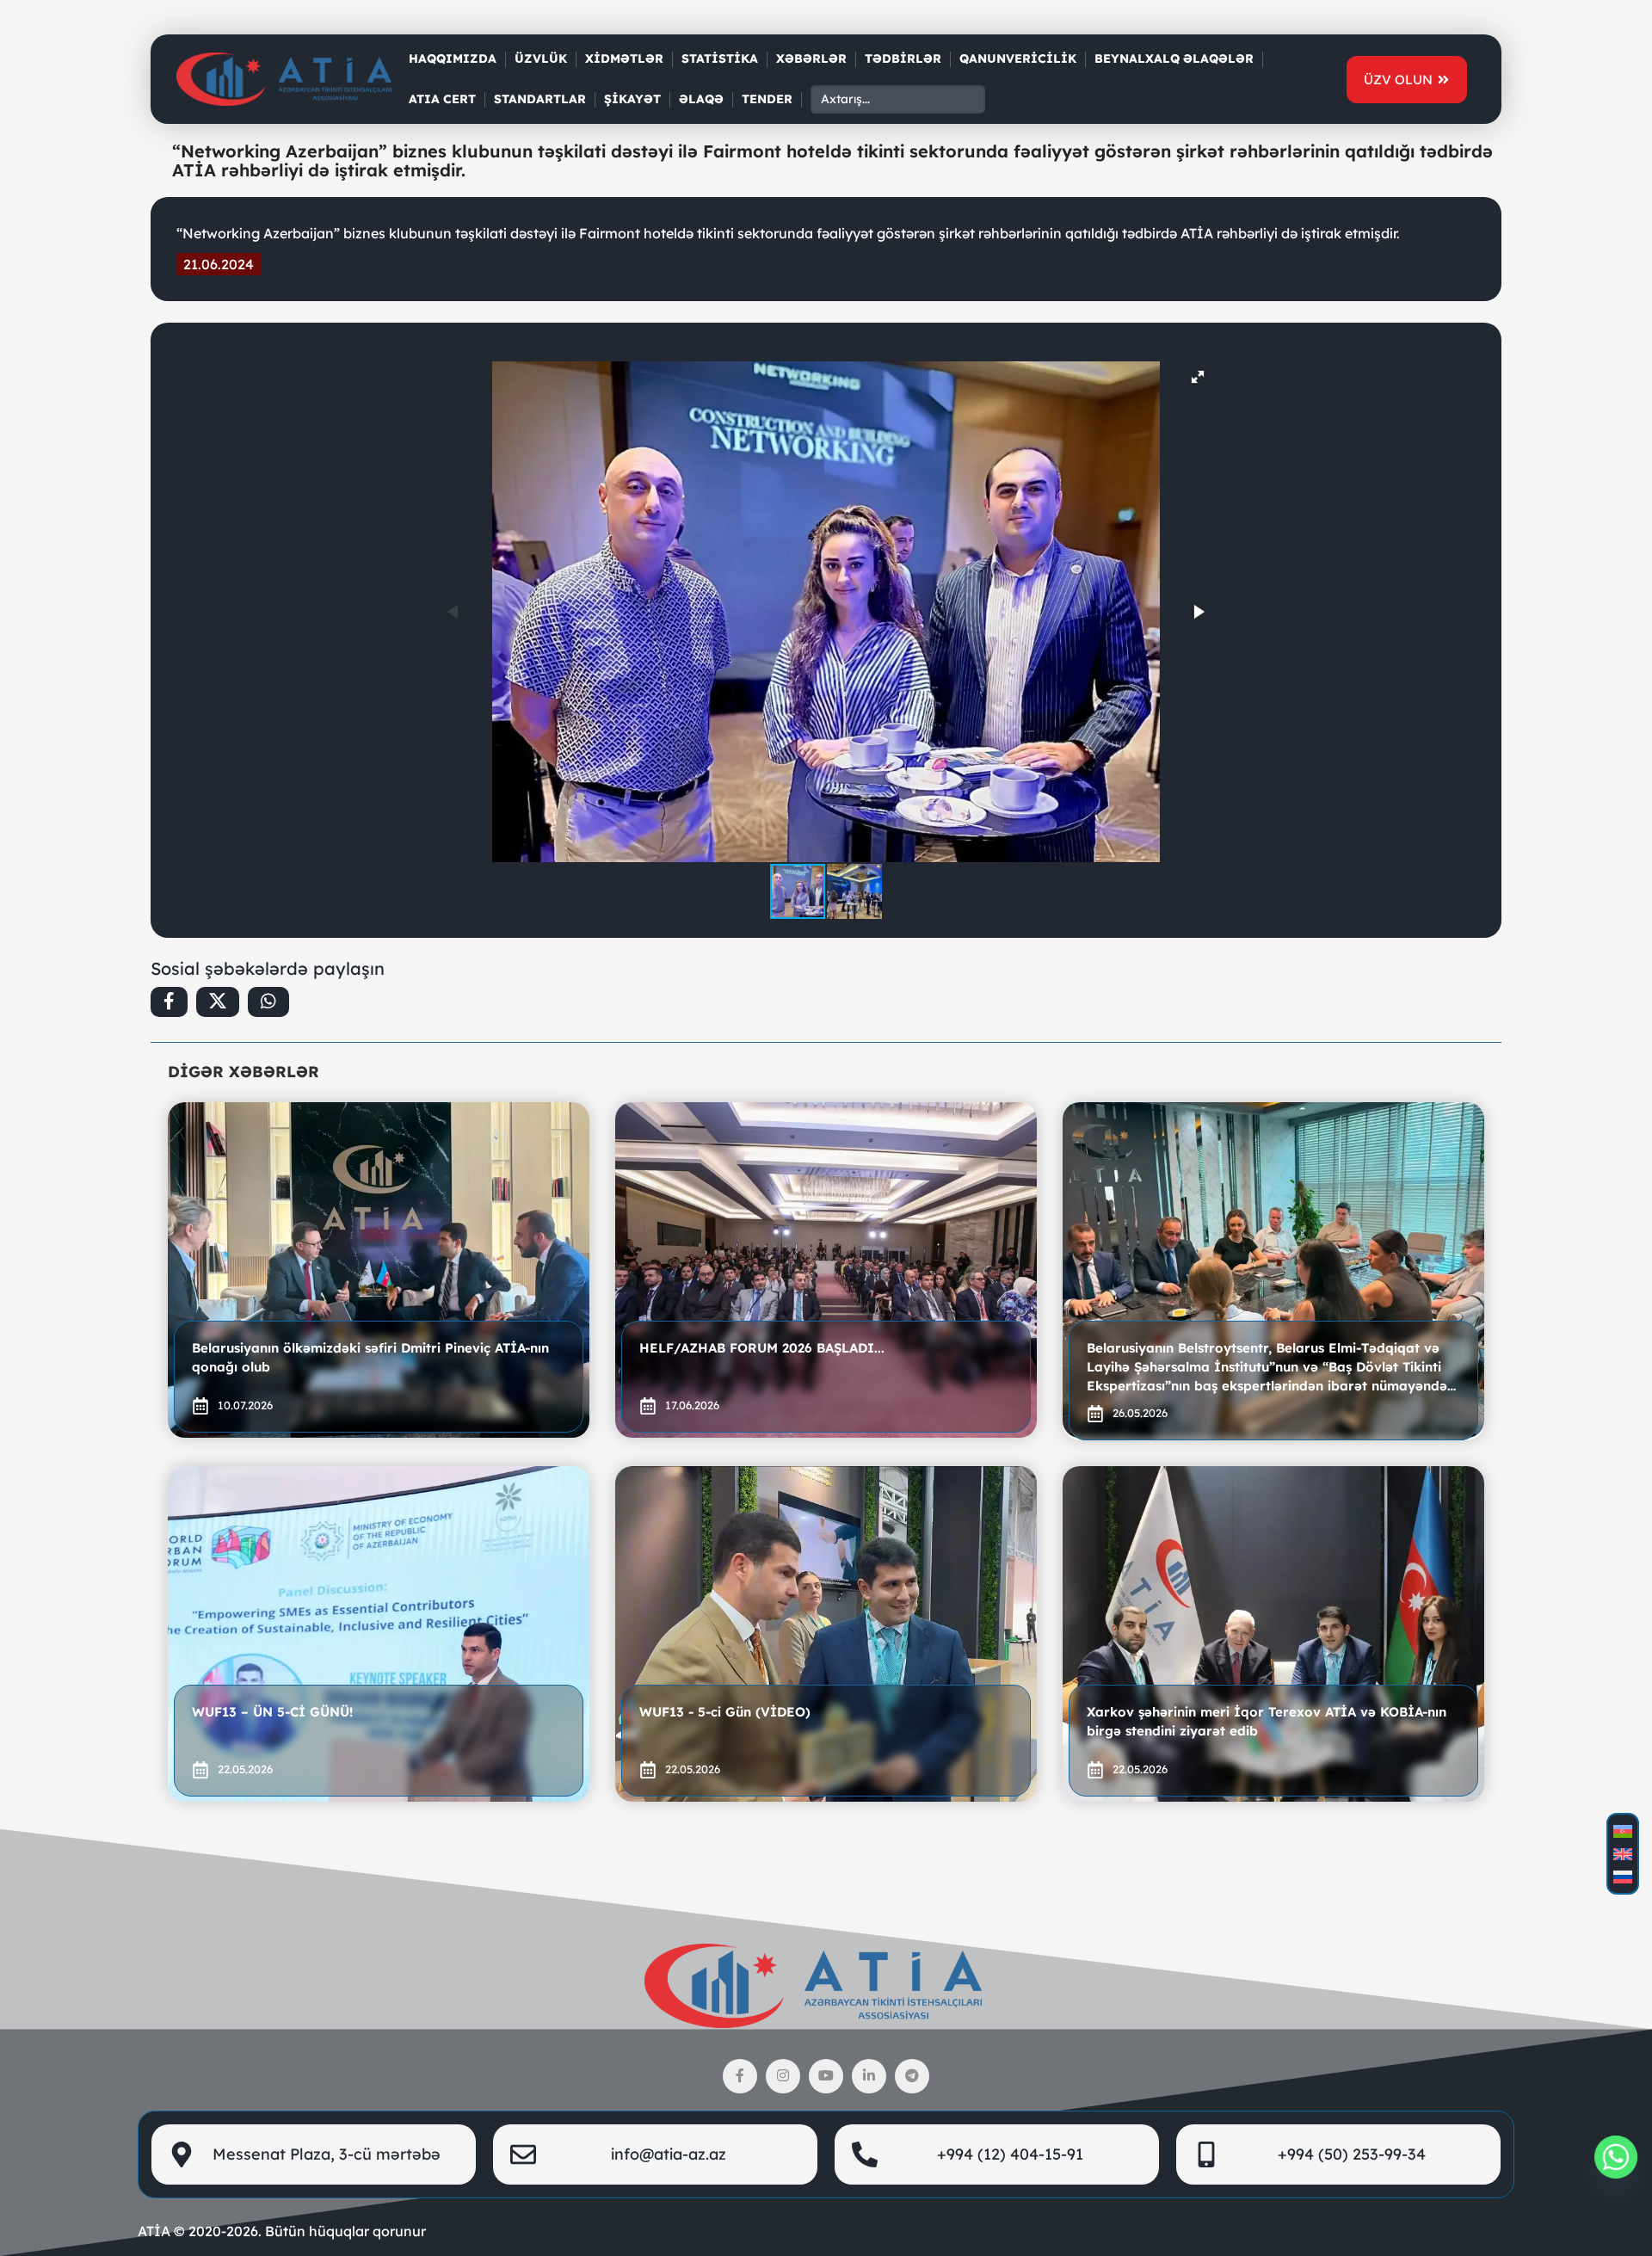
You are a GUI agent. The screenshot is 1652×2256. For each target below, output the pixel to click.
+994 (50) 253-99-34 (1352, 2154)
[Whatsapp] (1616, 2157)
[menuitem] (1623, 1831)
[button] (1198, 377)
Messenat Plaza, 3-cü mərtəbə (327, 2154)
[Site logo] (284, 78)
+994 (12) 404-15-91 (1010, 2154)
